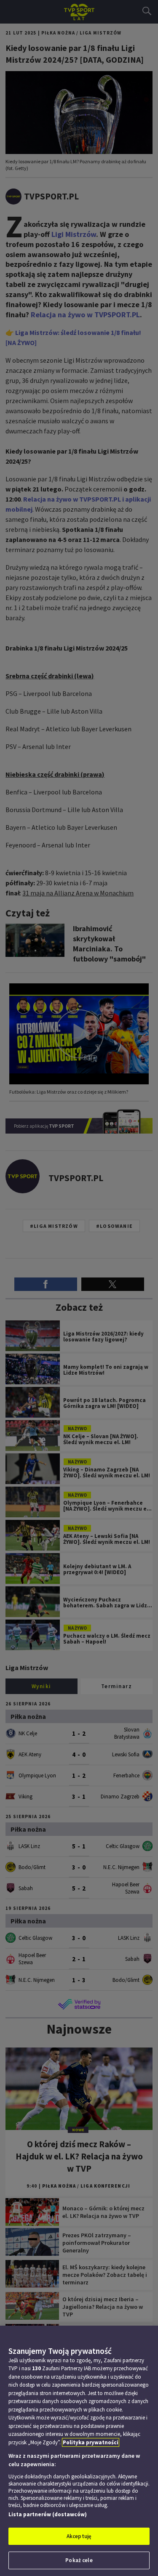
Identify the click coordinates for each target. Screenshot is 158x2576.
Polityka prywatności (91, 2442)
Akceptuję (79, 2536)
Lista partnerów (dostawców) (48, 2514)
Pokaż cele (79, 2560)
